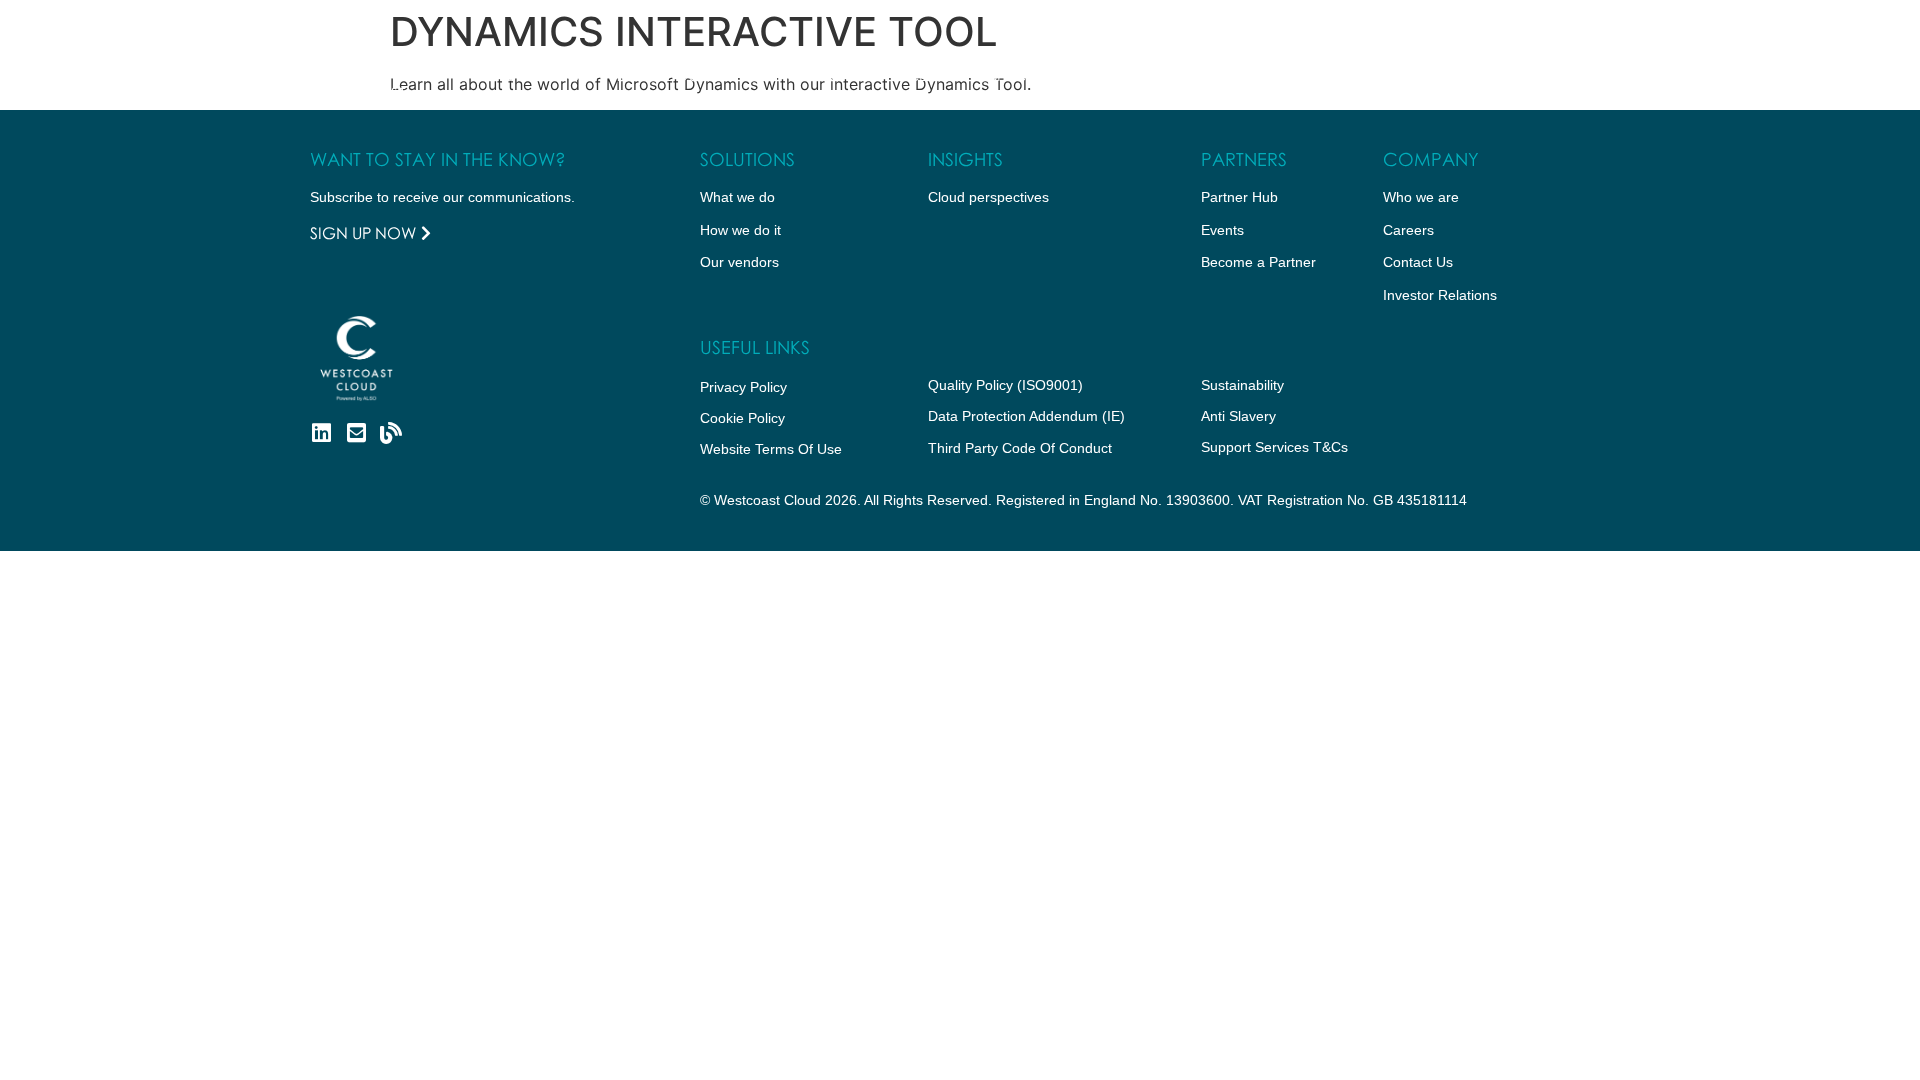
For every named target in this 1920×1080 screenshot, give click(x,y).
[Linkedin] (321, 433)
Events (1222, 230)
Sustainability (1242, 385)
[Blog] (391, 433)
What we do (532, 75)
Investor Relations (1440, 295)
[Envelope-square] (356, 433)
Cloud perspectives (988, 197)
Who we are (810, 75)
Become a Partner (1258, 262)
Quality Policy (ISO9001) (1005, 385)
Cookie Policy (742, 418)
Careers (1408, 230)
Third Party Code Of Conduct (1020, 448)
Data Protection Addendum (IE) (1026, 416)
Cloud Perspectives (984, 75)
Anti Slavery (1238, 416)
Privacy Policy (743, 387)
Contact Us (1282, 75)
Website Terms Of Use (771, 449)
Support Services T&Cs (1274, 447)
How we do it (662, 75)
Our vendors (739, 262)
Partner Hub (1139, 75)
